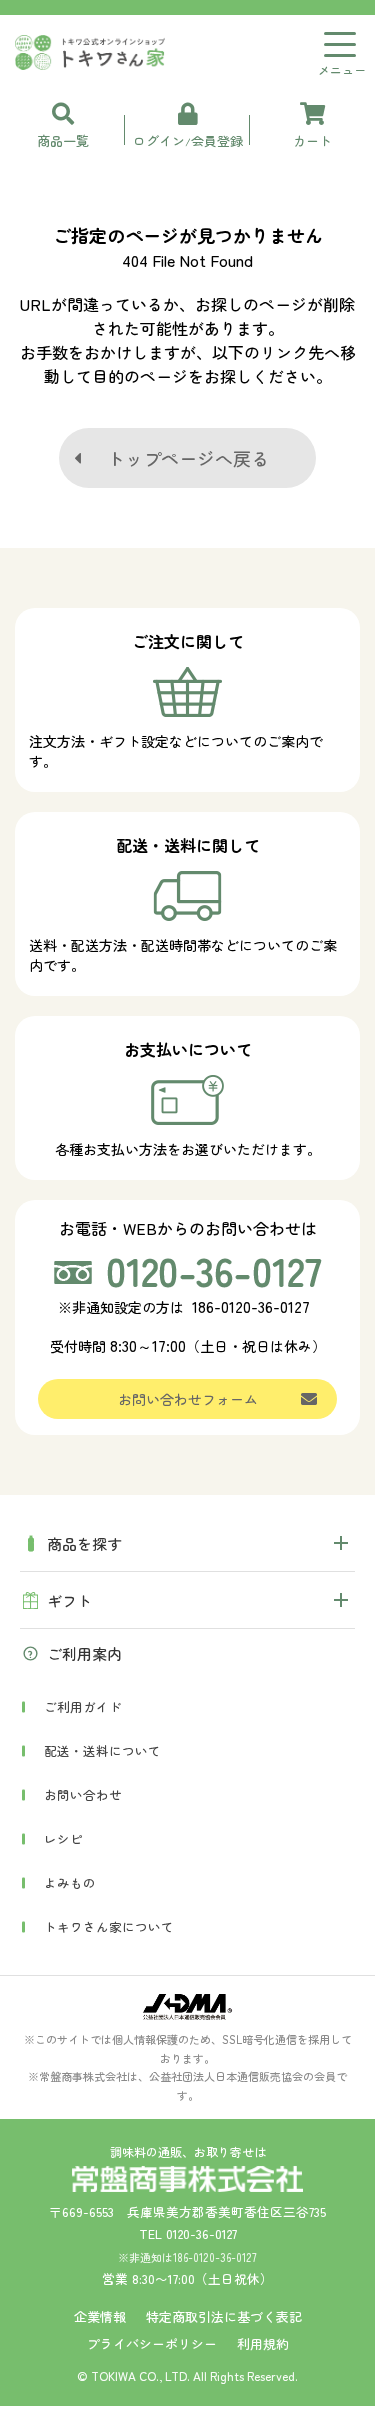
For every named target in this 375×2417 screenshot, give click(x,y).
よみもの (70, 1882)
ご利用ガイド (83, 1706)
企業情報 (100, 2316)
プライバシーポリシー (152, 2343)
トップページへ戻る (188, 458)
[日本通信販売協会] (187, 2007)
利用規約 (263, 2343)
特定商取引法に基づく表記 (224, 2316)
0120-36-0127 (201, 2233)
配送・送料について (102, 1750)
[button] (187, 1543)
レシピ (63, 1838)
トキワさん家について (109, 1926)
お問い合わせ (83, 1794)
